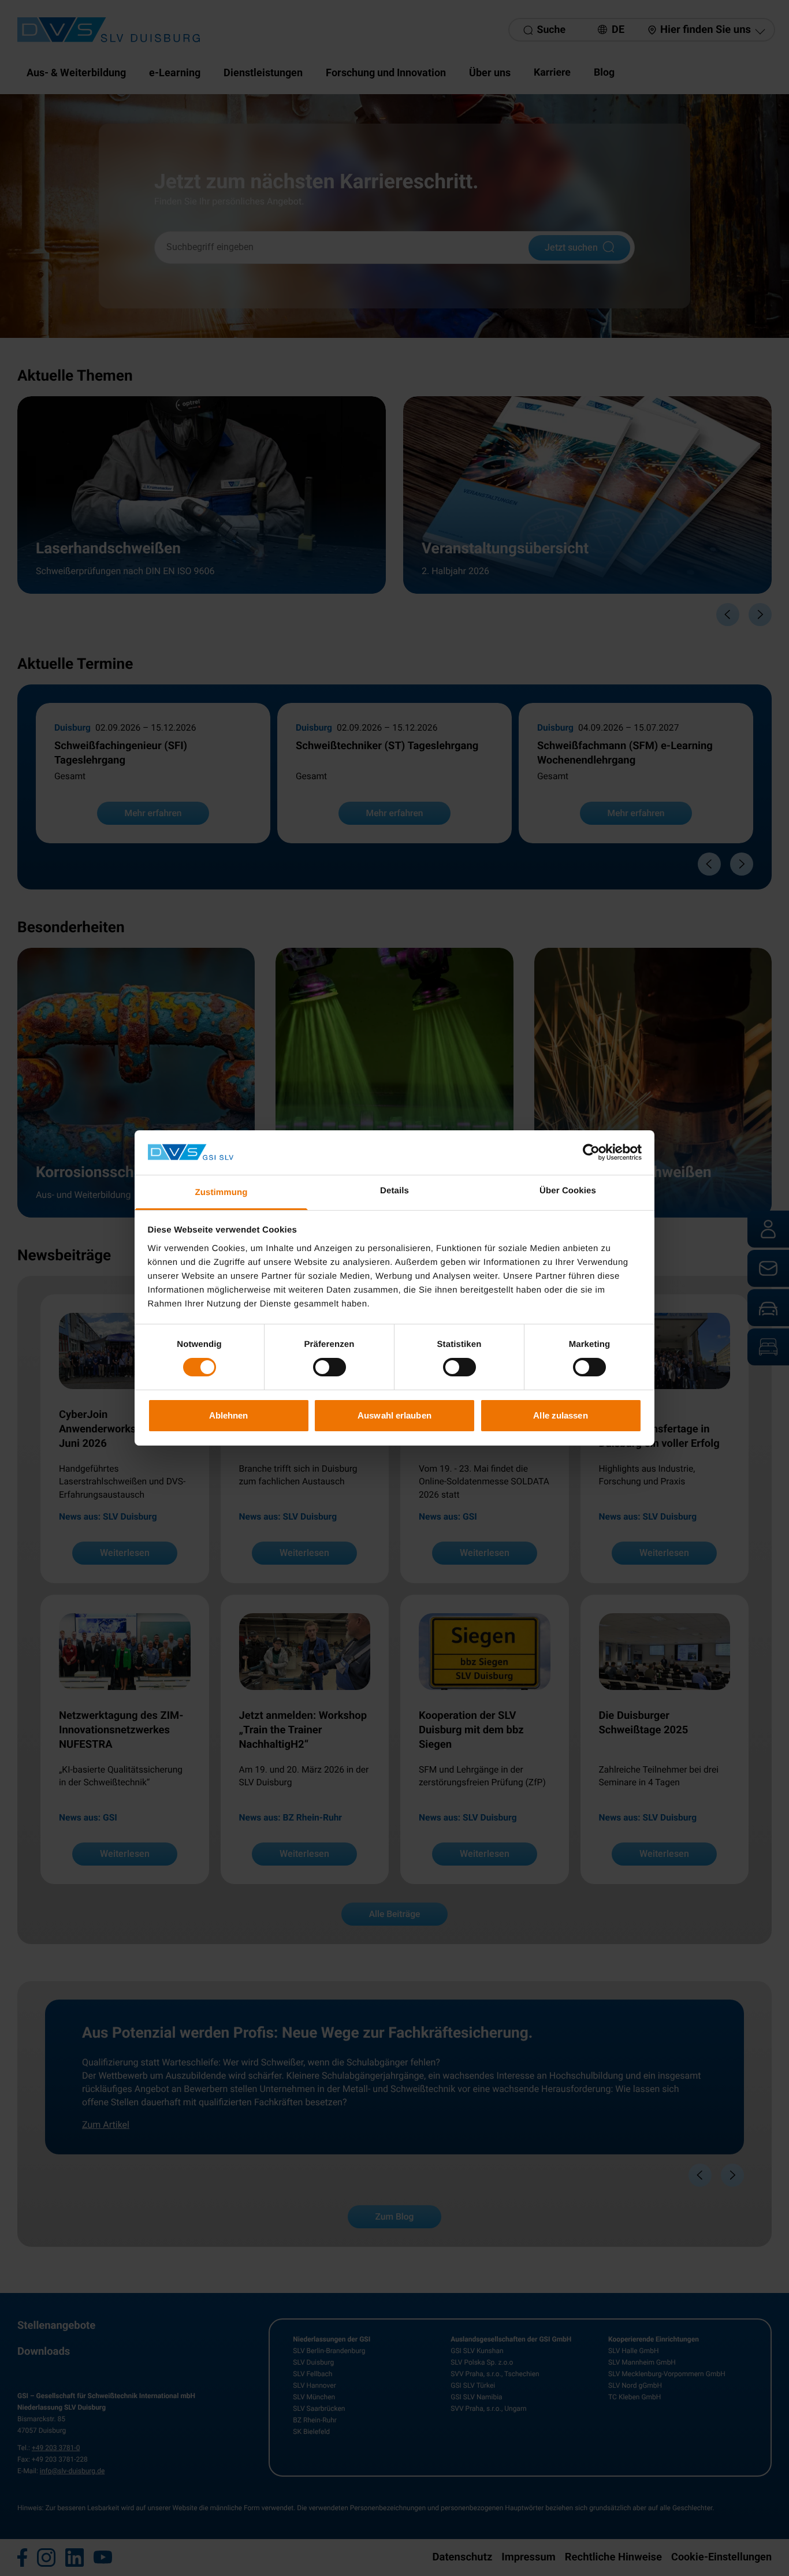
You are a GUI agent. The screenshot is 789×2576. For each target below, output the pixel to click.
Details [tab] (394, 1191)
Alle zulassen (560, 1415)
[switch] (330, 1367)
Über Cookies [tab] (568, 1191)
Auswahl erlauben (394, 1415)
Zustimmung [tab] (222, 1192)
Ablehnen (229, 1415)
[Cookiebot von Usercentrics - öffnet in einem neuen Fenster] (591, 1152)
